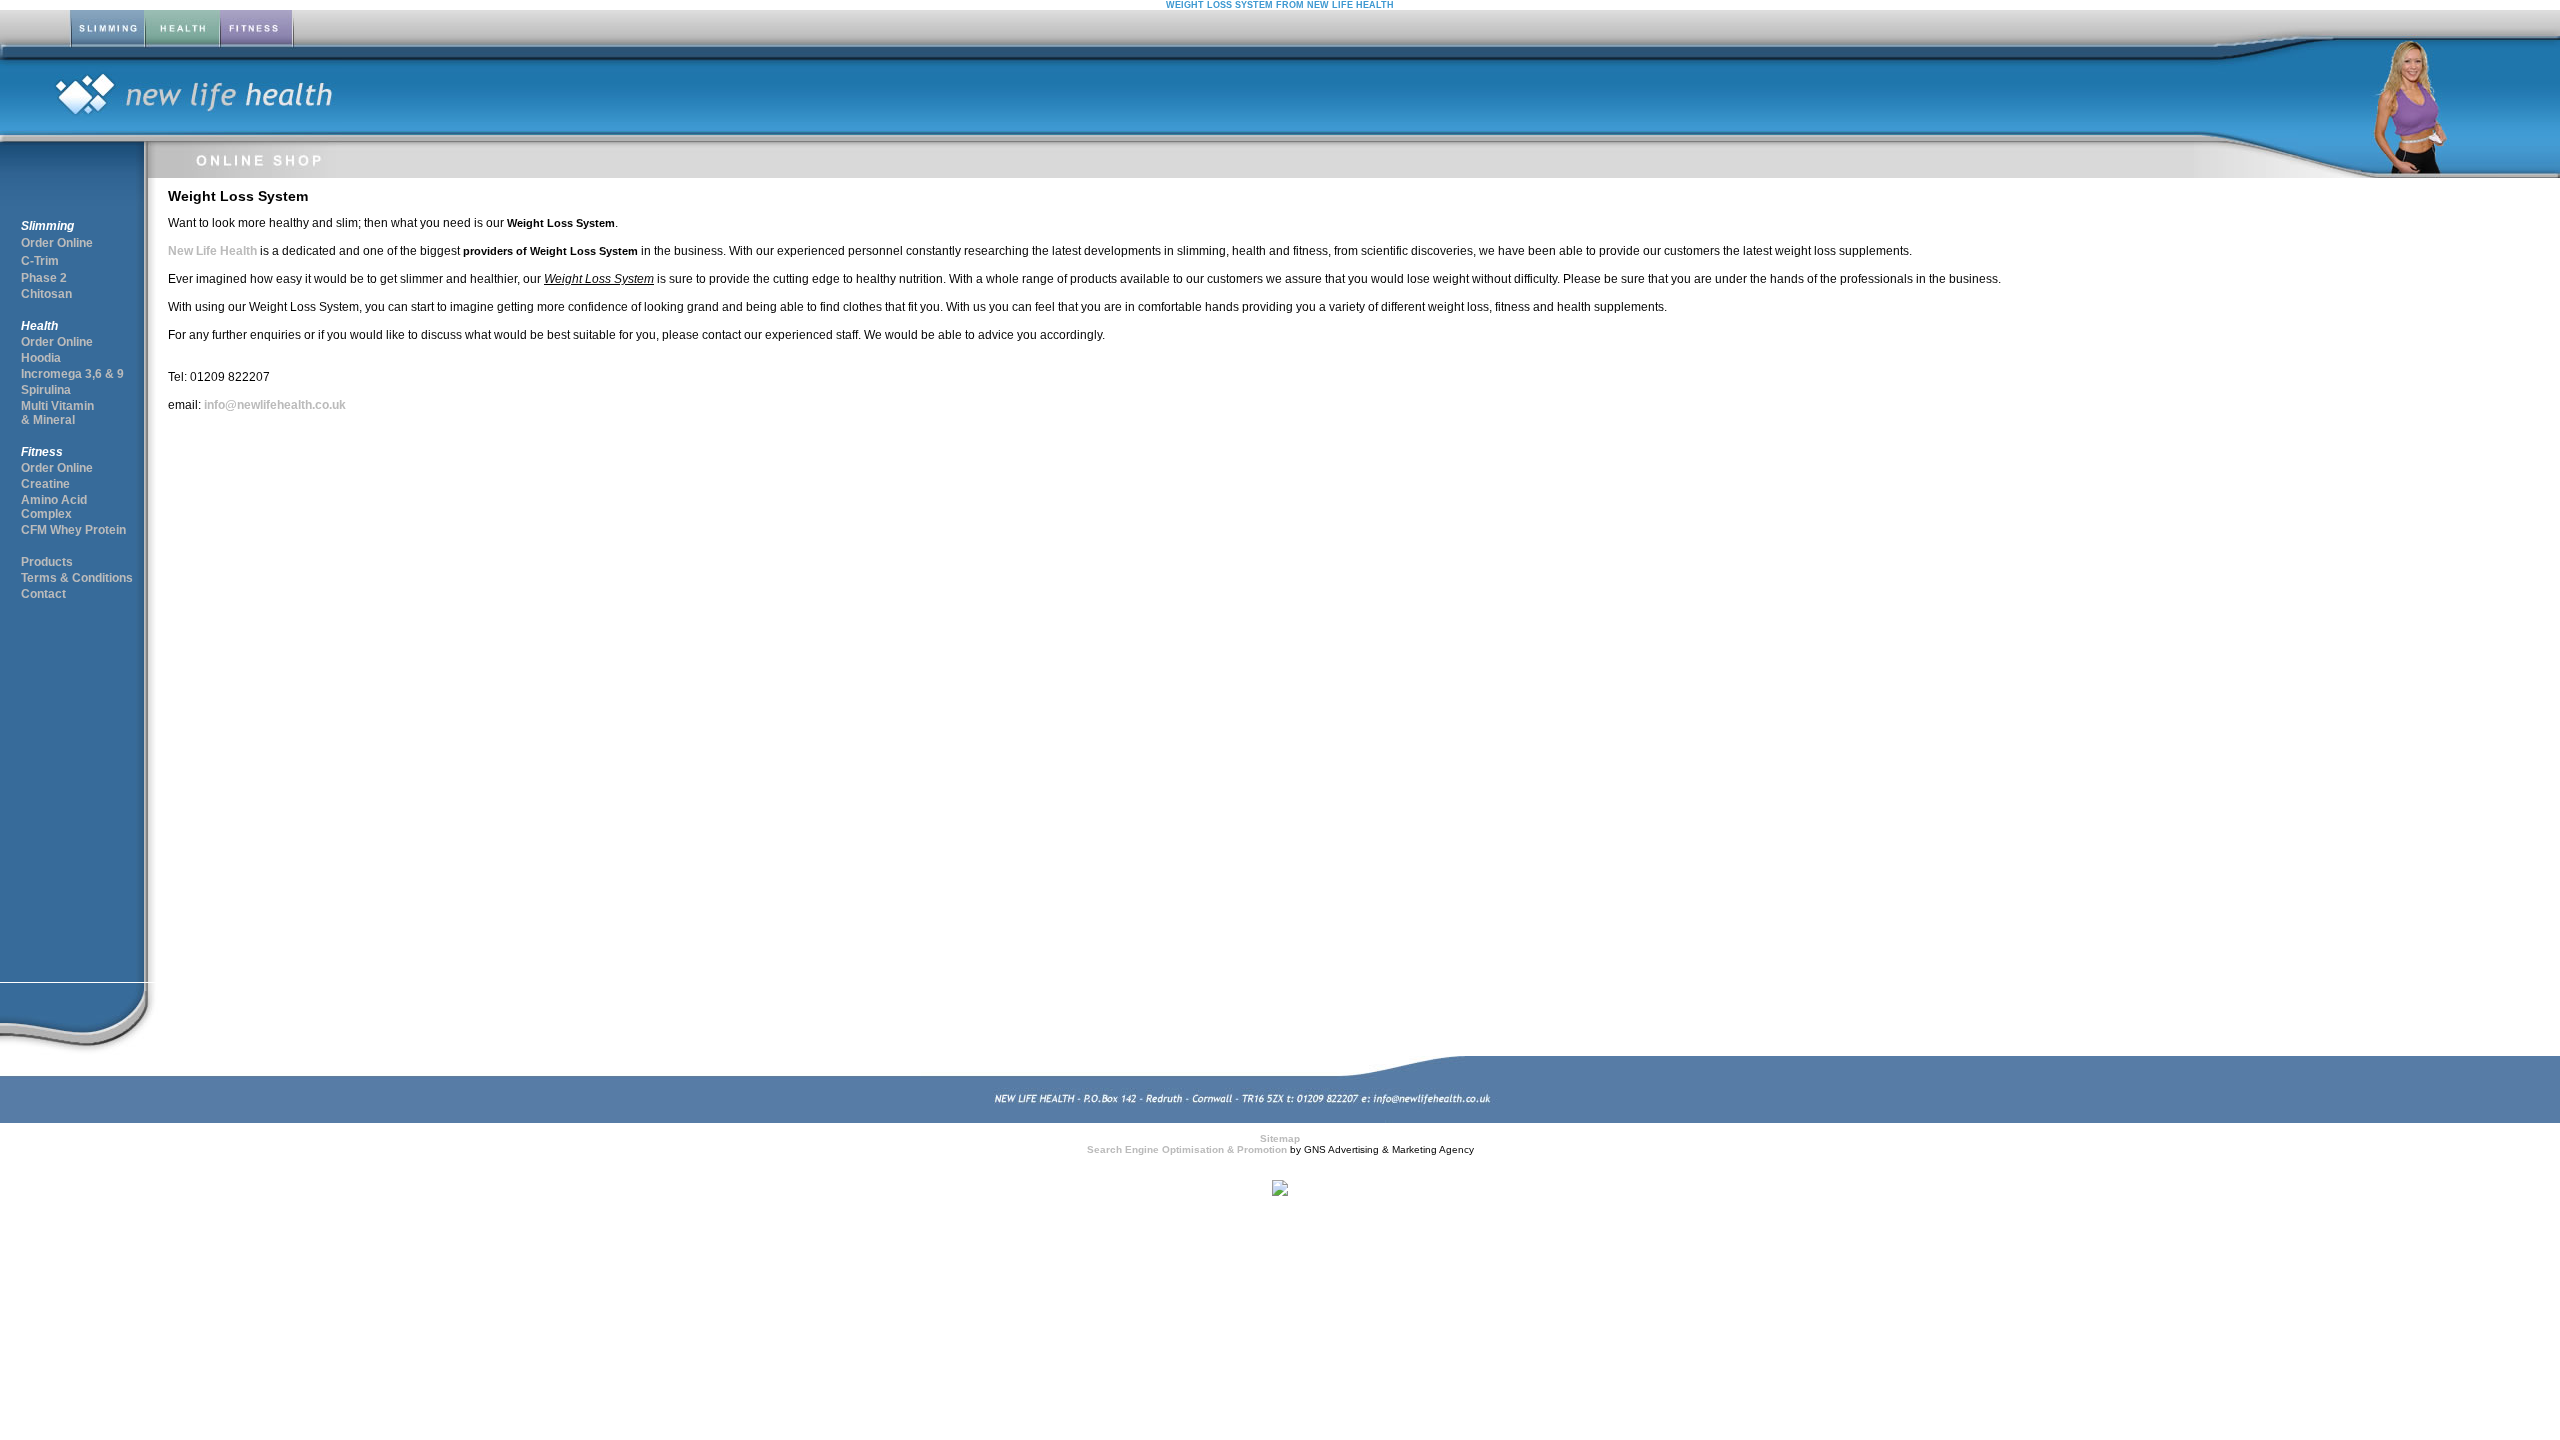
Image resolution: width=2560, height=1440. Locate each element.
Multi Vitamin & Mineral (57, 413)
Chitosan (46, 294)
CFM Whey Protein (73, 530)
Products (47, 562)
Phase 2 (44, 278)
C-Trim (40, 261)
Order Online (57, 243)
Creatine (45, 484)
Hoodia (41, 358)
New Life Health (212, 251)
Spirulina (46, 390)
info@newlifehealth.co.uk (273, 405)
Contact (43, 594)
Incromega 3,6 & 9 (72, 374)
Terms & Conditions (77, 578)
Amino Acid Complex (54, 507)
